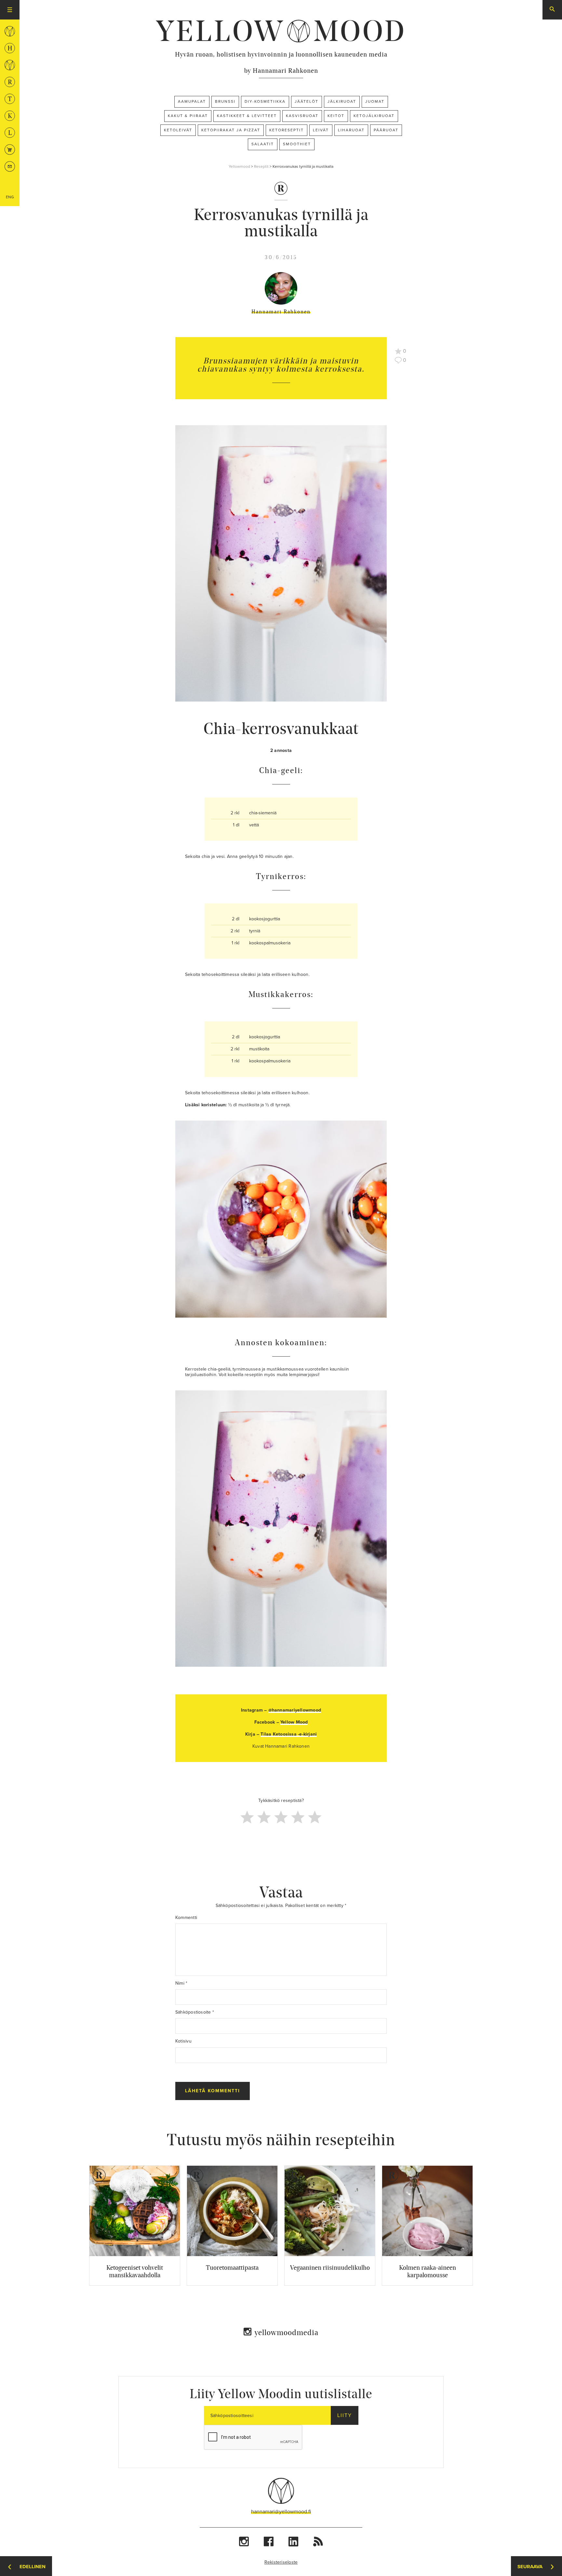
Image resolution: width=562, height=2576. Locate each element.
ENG (10, 197)
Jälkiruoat (342, 101)
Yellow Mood (294, 1722)
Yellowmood (239, 166)
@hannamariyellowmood (295, 1710)
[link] (281, 31)
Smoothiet (297, 144)
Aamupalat (192, 101)
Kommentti (186, 1918)
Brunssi (225, 101)
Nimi (181, 1983)
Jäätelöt (307, 101)
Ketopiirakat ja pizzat (231, 130)
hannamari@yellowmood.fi (281, 2512)
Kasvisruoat (302, 116)
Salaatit (263, 144)
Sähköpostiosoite (195, 2012)
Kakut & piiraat (188, 116)
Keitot (336, 116)
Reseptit (261, 166)
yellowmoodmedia (287, 2332)
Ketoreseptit (287, 130)
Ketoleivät (178, 130)
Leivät (321, 130)
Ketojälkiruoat (374, 116)
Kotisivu (183, 2041)
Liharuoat (351, 130)
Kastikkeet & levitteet (247, 116)
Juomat (375, 101)
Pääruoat (386, 130)
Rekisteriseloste (281, 2562)
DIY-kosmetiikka (265, 101)
